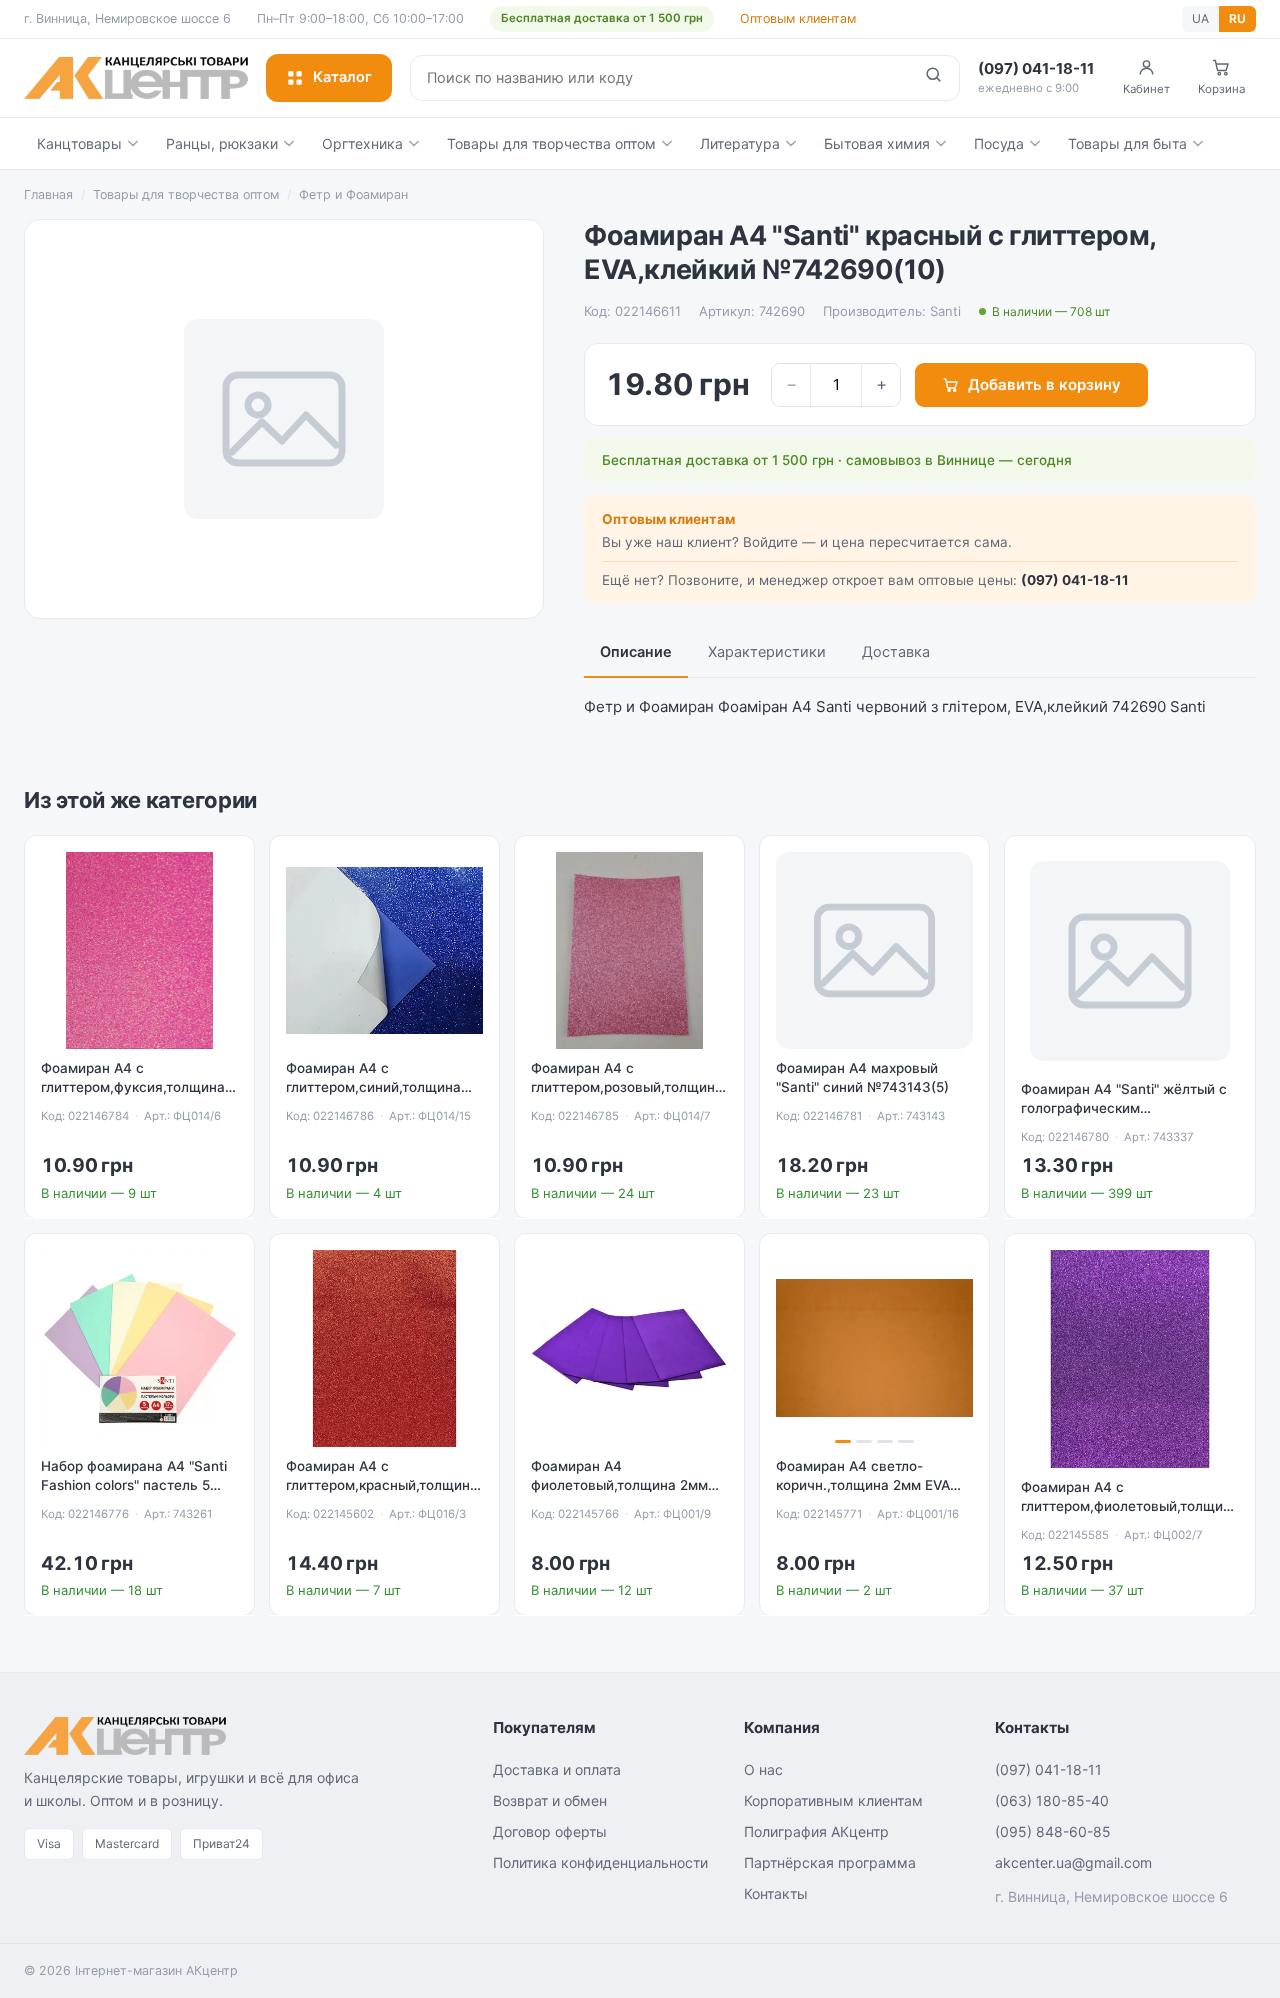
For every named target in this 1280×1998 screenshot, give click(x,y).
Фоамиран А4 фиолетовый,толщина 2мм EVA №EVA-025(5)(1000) (619, 1485)
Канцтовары (79, 143)
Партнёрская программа (830, 1862)
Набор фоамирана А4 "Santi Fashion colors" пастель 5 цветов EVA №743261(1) (134, 1485)
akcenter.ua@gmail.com (1073, 1862)
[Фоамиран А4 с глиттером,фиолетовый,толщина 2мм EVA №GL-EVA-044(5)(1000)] (1130, 1359)
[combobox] (659, 78)
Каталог (342, 77)
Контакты (776, 1893)
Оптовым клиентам (798, 18)
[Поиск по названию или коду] (933, 78)
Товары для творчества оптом (551, 143)
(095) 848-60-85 (1053, 1831)
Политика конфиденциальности (600, 1862)
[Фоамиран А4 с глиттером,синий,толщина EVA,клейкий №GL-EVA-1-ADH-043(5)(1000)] (384, 950)
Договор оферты (550, 1831)
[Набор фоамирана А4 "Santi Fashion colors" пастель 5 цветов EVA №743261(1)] (139, 1348)
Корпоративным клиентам (833, 1800)
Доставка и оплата (557, 1769)
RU (1237, 18)
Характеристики (767, 652)
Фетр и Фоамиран (353, 194)
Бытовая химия (877, 143)
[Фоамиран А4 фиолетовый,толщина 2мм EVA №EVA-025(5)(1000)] (629, 1348)
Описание (636, 652)
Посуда (999, 143)
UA (1200, 18)
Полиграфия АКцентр (816, 1831)
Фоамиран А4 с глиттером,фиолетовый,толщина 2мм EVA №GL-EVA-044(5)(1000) (1130, 1506)
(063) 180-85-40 (1052, 1800)
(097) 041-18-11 (1075, 580)
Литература (740, 143)
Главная (48, 194)
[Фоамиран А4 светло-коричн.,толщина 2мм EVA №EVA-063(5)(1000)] (874, 1348)
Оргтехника (362, 143)
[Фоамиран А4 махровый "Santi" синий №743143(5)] (874, 950)
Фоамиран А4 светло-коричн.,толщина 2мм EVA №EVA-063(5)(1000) (863, 1485)
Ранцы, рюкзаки (222, 143)
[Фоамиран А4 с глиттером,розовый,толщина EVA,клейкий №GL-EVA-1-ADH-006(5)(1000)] (629, 950)
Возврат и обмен (550, 1800)
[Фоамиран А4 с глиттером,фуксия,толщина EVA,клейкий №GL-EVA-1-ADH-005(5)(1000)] (139, 950)
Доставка (896, 652)
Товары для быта (1127, 143)
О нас (763, 1769)
